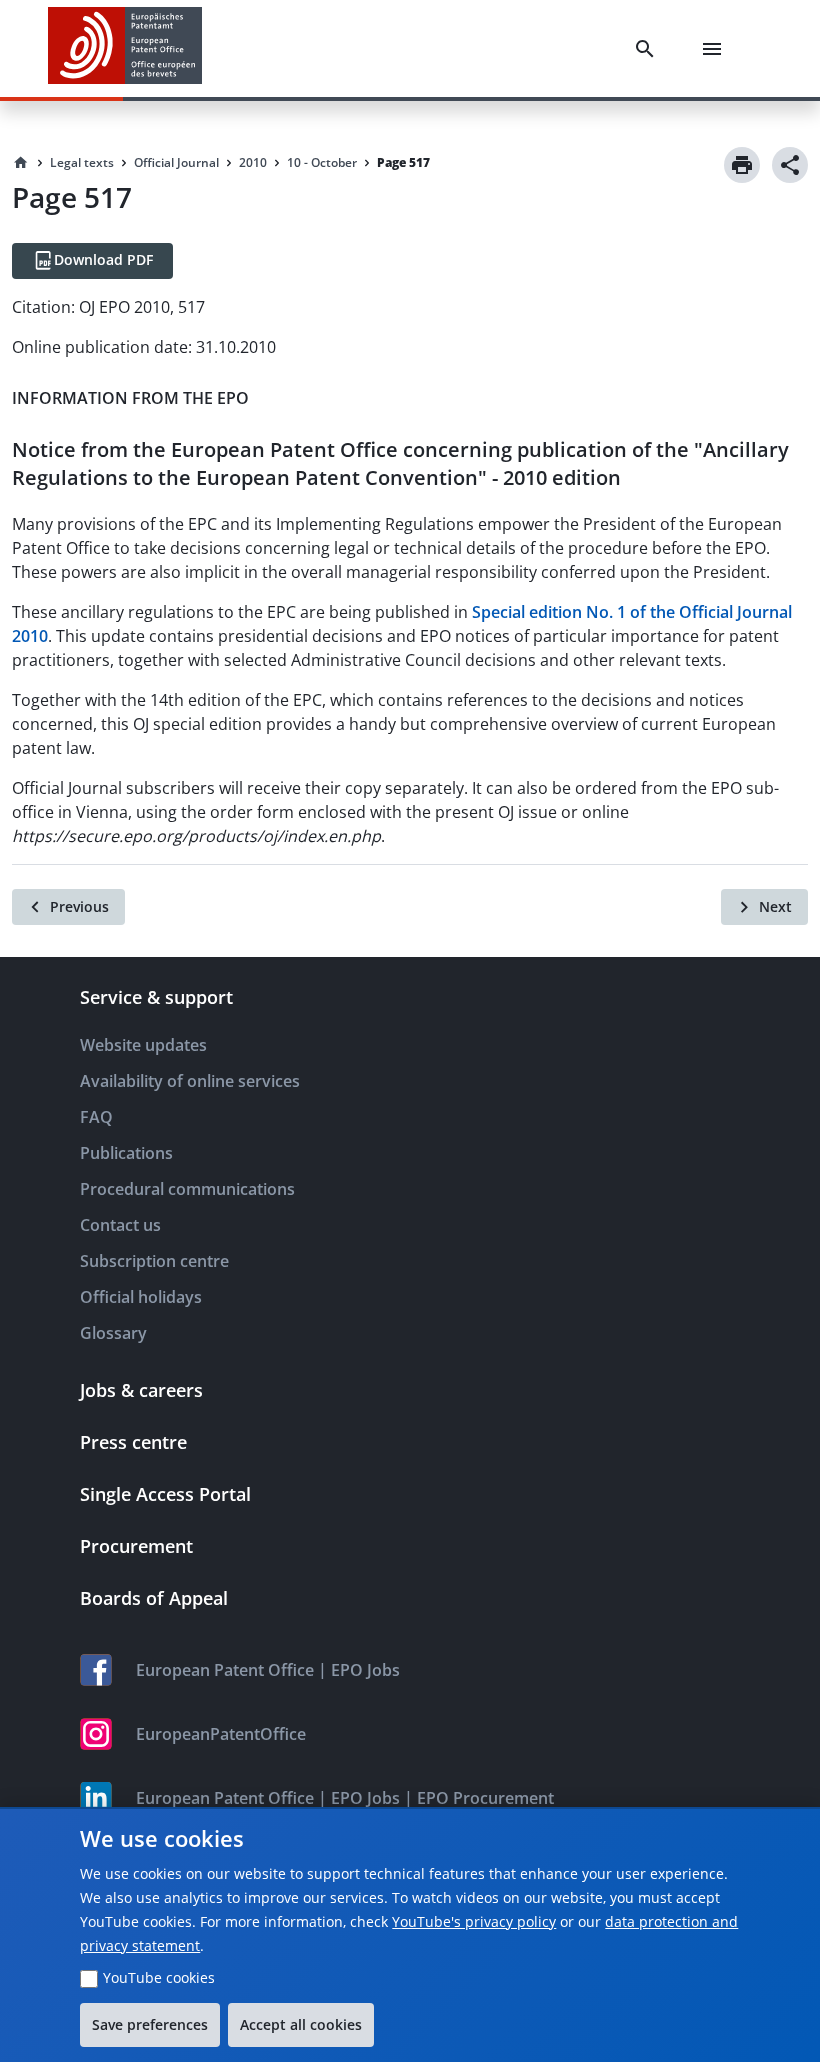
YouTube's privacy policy (474, 1921)
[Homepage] (21, 163)
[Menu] (716, 49)
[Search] (649, 49)
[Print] (742, 165)
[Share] (790, 165)
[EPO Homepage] (125, 48)
